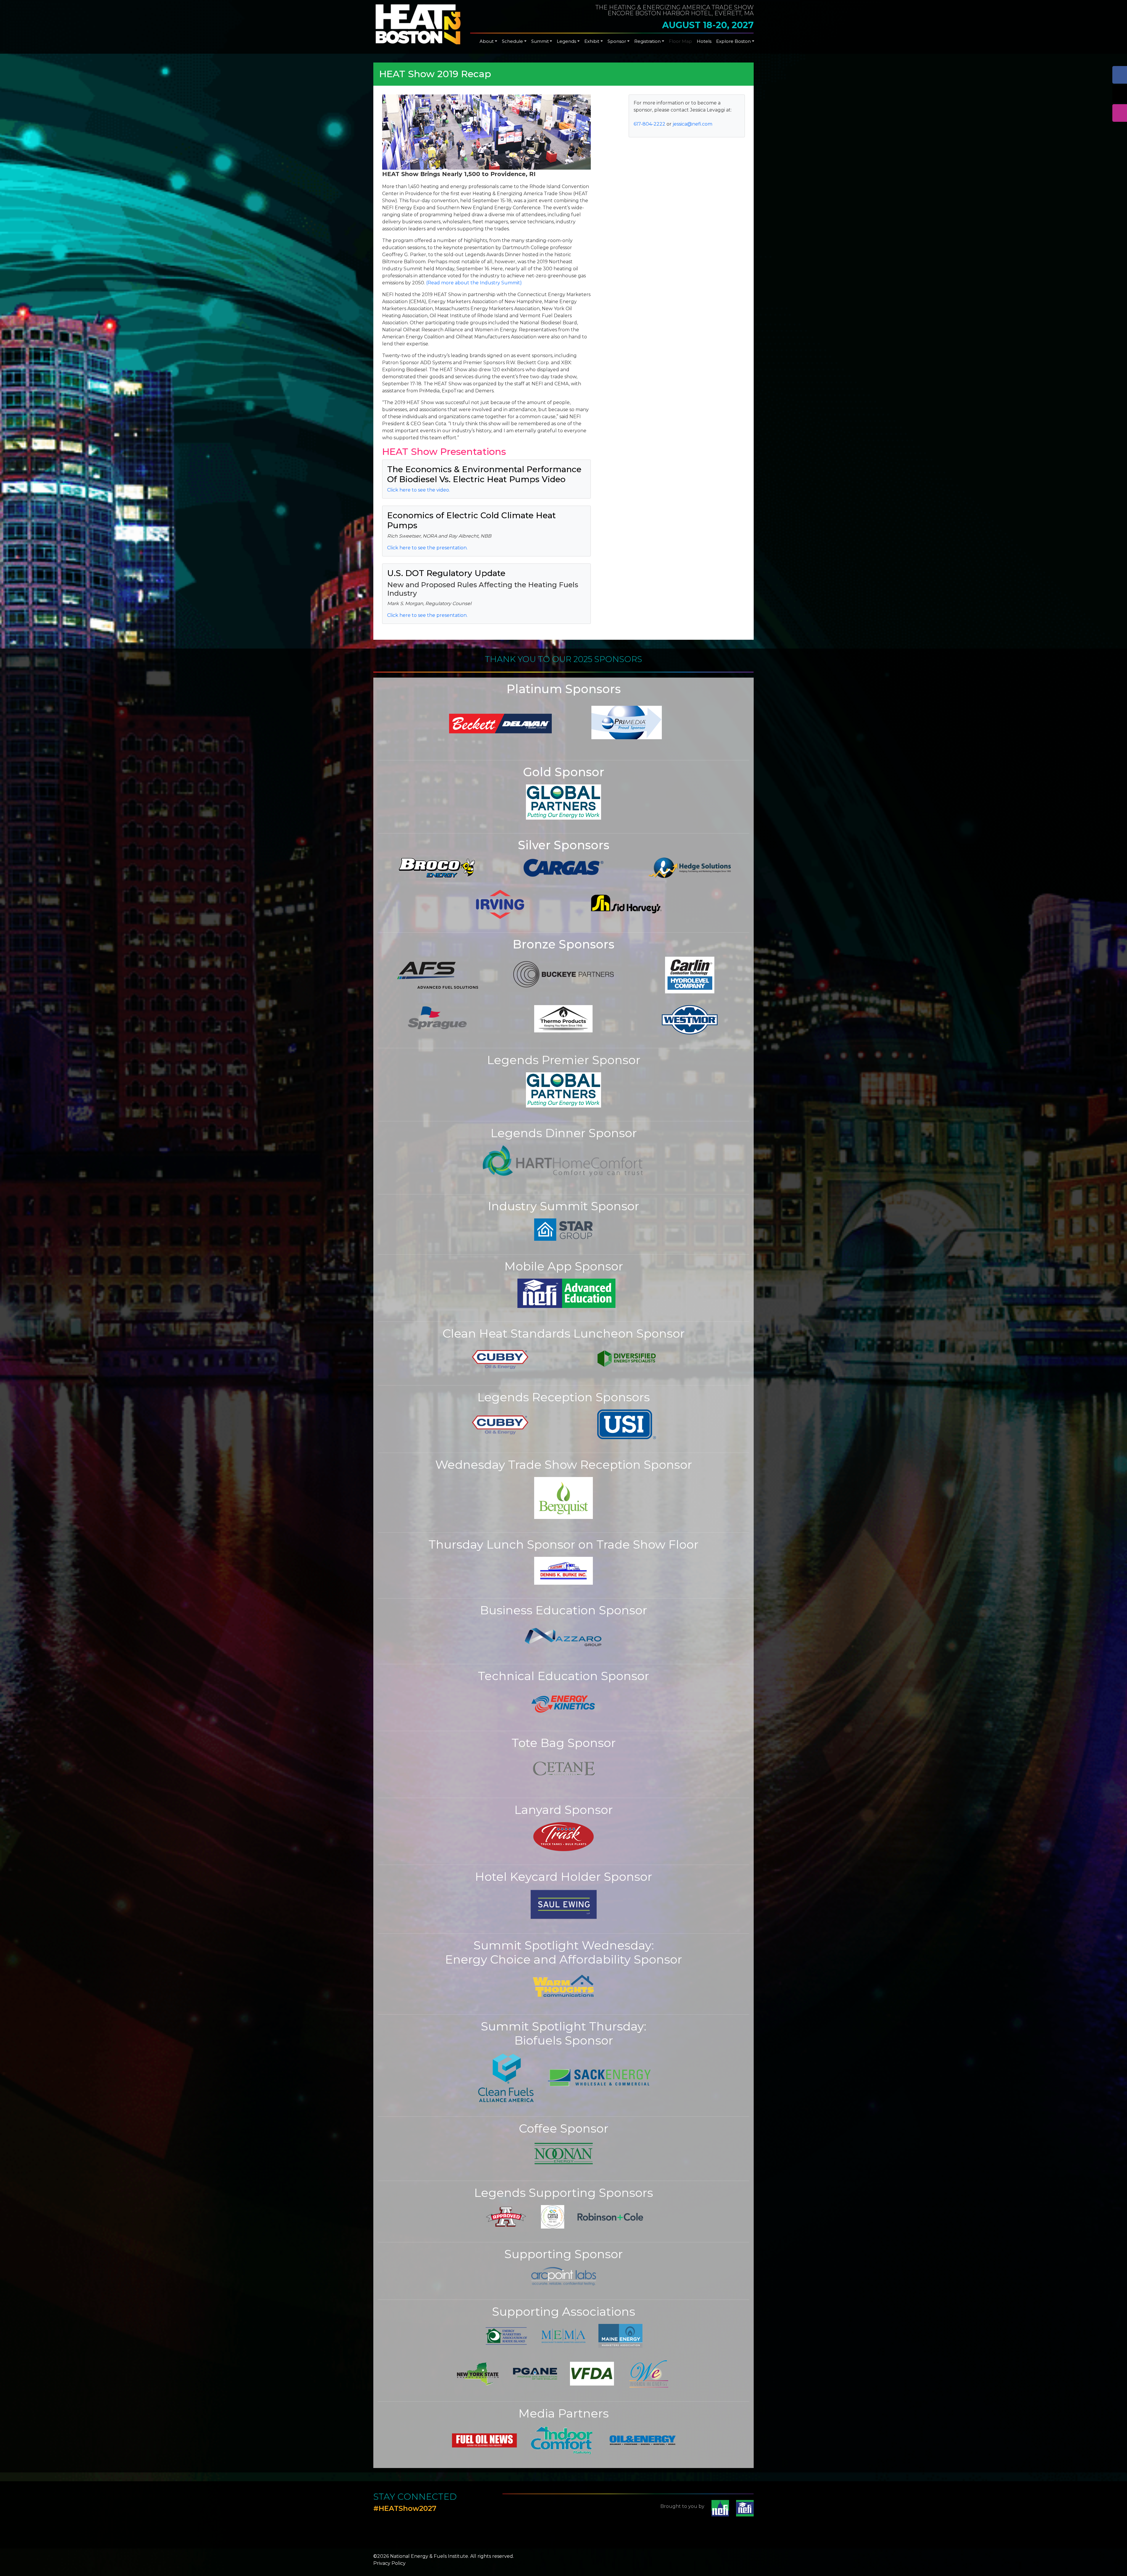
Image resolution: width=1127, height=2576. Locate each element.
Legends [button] (566, 41)
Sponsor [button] (617, 41)
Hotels (704, 41)
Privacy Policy (389, 2563)
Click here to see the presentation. (427, 548)
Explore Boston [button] (733, 41)
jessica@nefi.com (692, 124)
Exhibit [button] (592, 41)
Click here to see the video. (419, 490)
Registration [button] (647, 41)
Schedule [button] (512, 41)
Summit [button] (540, 41)
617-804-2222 (649, 124)
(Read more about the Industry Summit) (474, 283)
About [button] (487, 41)
